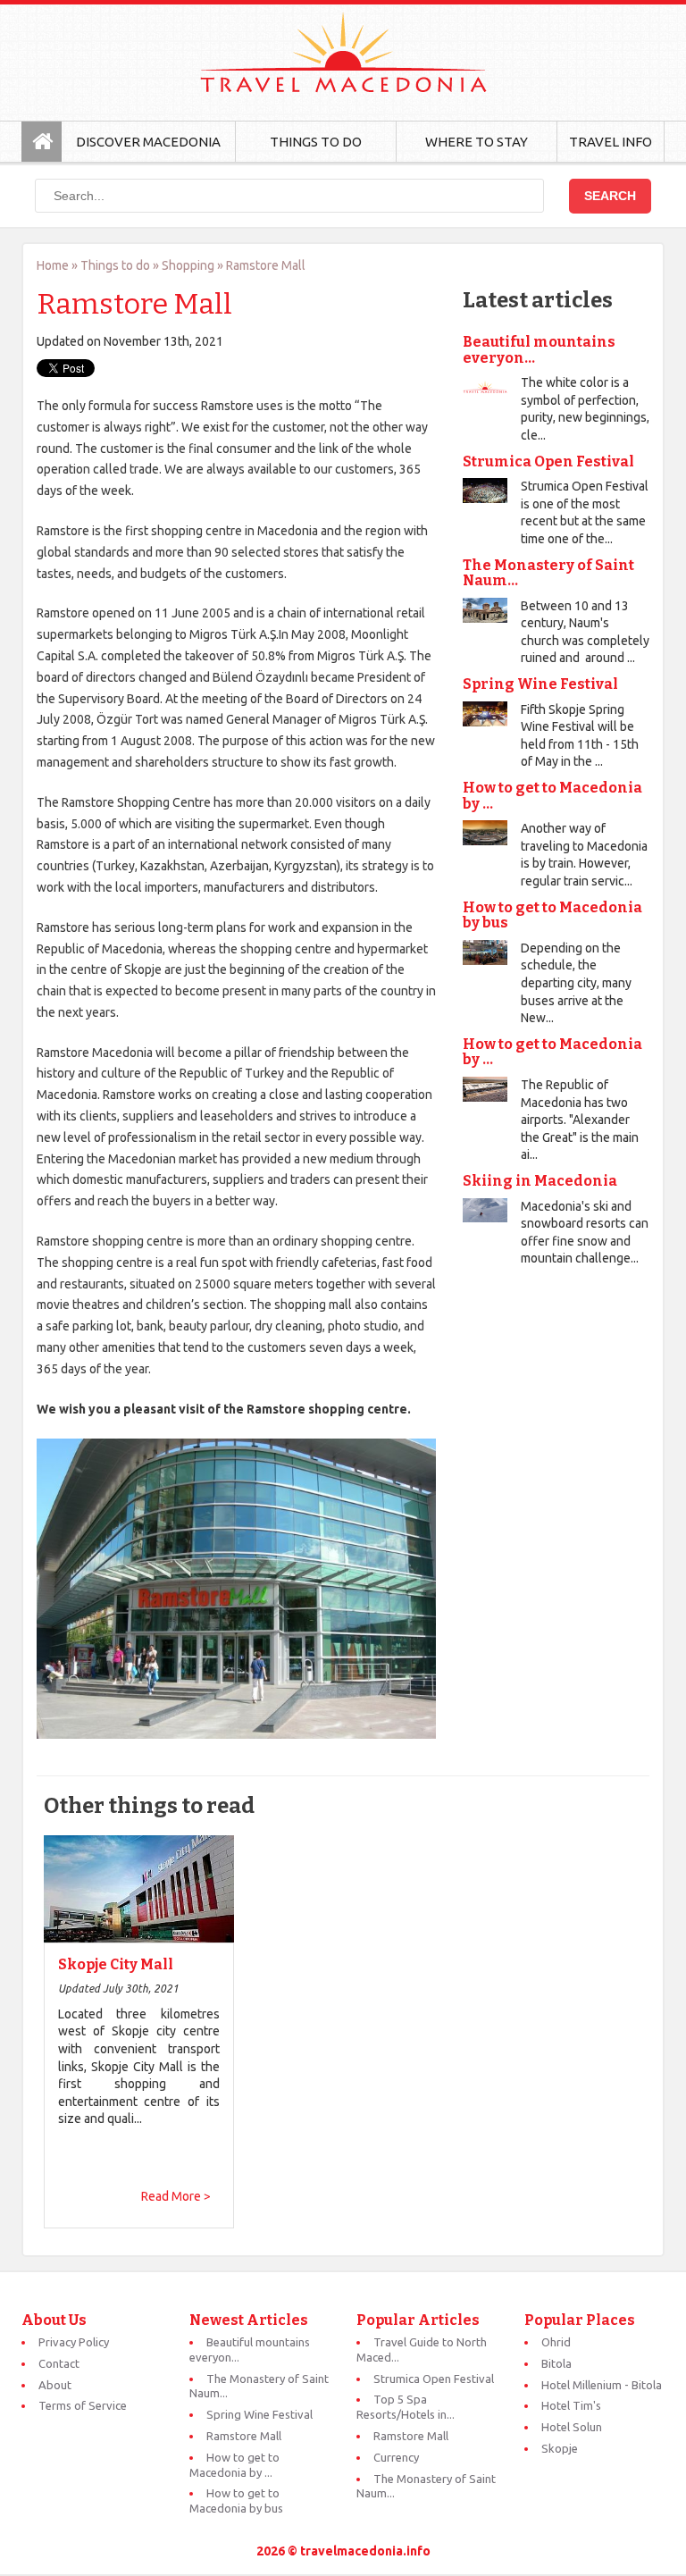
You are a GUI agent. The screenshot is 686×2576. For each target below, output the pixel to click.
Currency (396, 2457)
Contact (59, 2363)
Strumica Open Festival (548, 461)
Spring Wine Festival (540, 684)
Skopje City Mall (116, 1965)
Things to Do (316, 142)
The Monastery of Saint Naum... (548, 573)
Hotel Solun (572, 2427)
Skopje (560, 2448)
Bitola (556, 2363)
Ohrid (556, 2342)
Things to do (115, 265)
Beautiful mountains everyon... (539, 350)
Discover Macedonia (148, 142)
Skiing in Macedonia (540, 1181)
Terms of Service (83, 2405)
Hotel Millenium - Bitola (602, 2385)
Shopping (188, 265)
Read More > (176, 2196)
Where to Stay (477, 142)
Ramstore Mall (244, 2436)
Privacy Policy (74, 2342)
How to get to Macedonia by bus (552, 915)
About (55, 2385)
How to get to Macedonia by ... (552, 796)
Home (53, 265)
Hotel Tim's (571, 2405)
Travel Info (611, 142)
